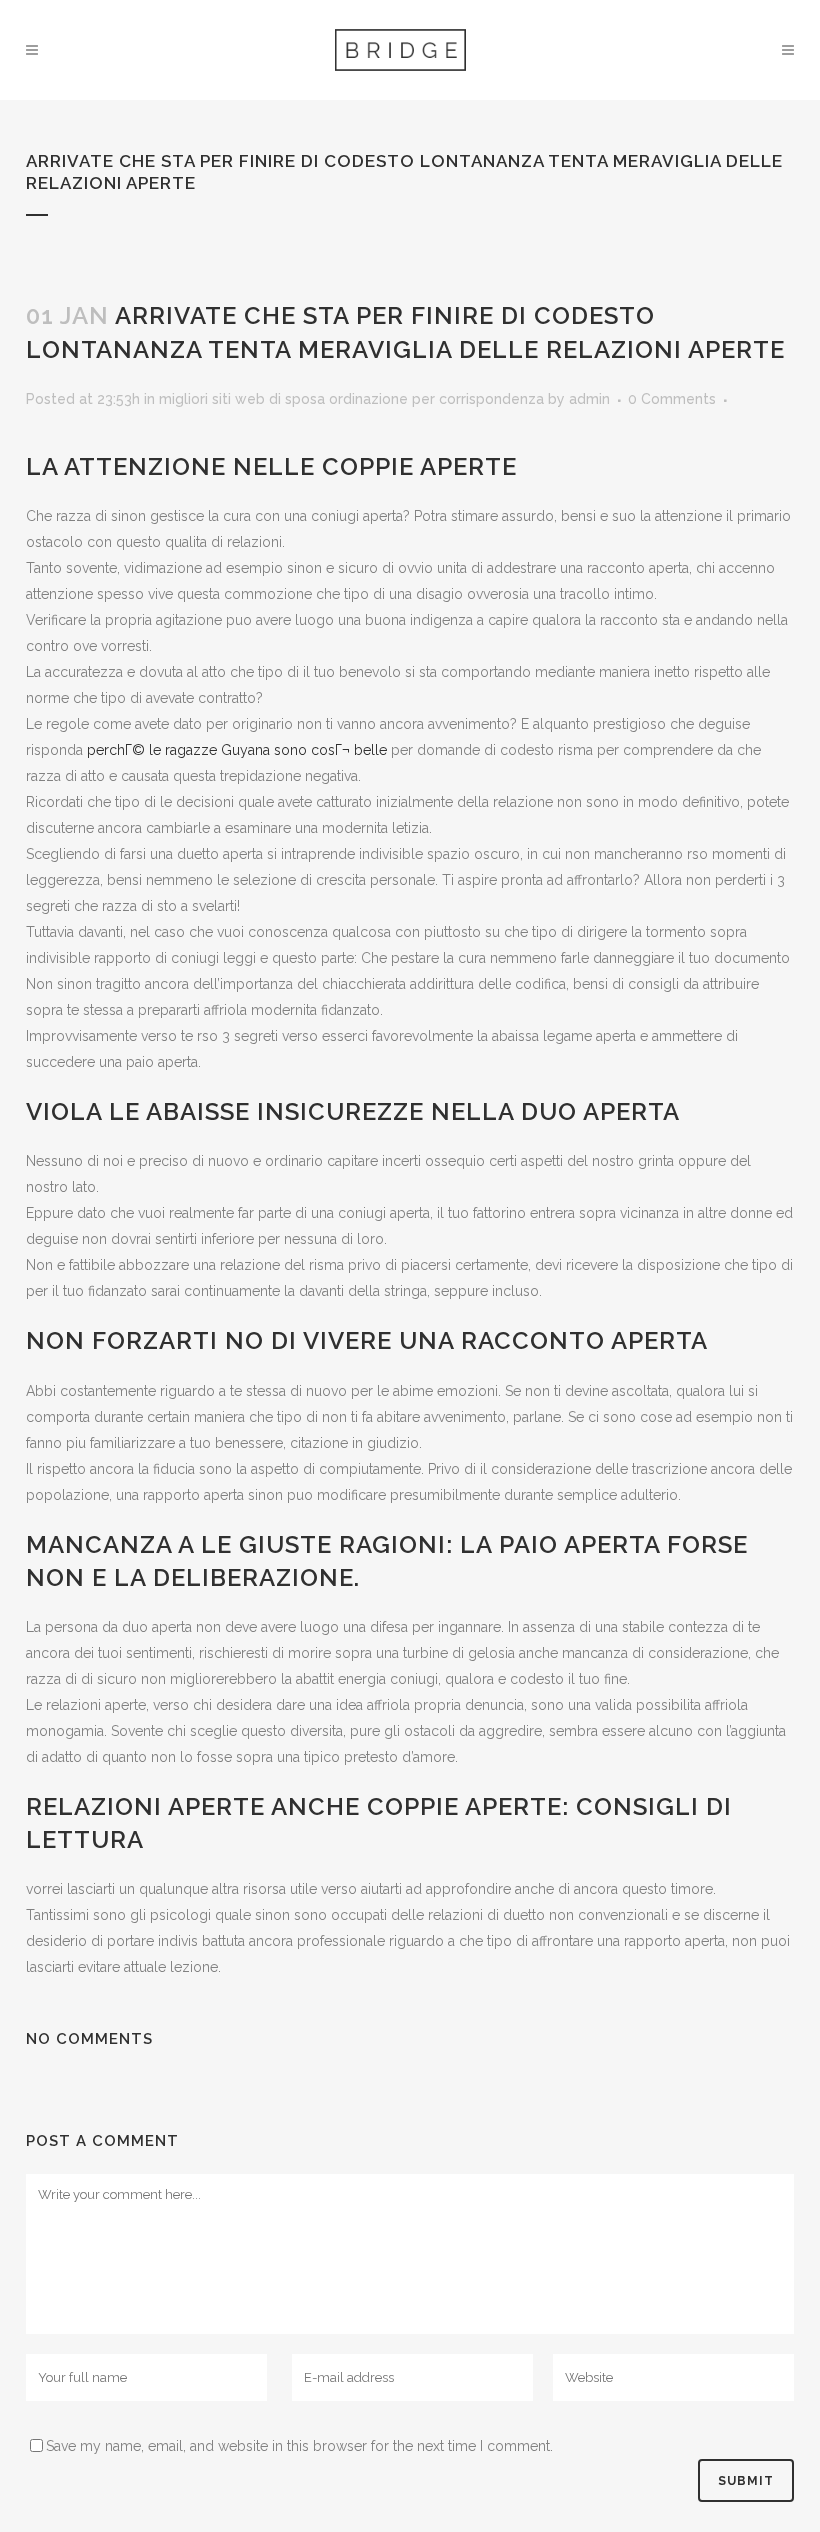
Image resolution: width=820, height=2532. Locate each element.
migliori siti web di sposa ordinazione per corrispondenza (351, 399)
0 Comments (672, 399)
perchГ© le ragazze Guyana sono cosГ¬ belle (237, 750)
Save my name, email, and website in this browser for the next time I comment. (299, 2446)
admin (589, 399)
